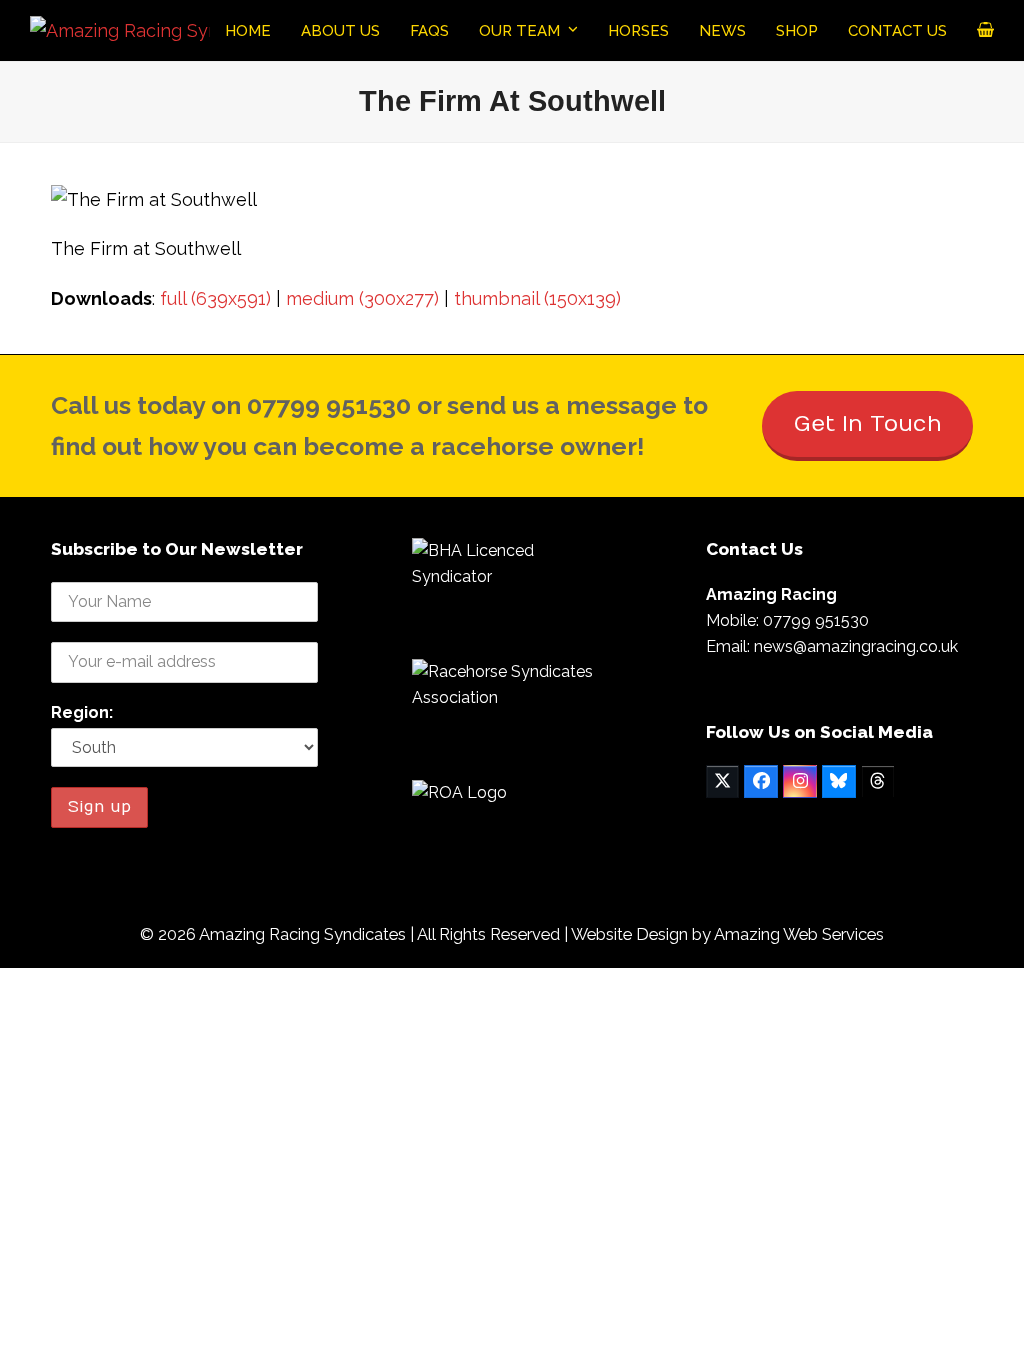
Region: (82, 712)
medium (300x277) (362, 298)
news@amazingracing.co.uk (856, 646)
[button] (985, 30)
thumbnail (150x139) (537, 298)
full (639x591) (215, 298)
